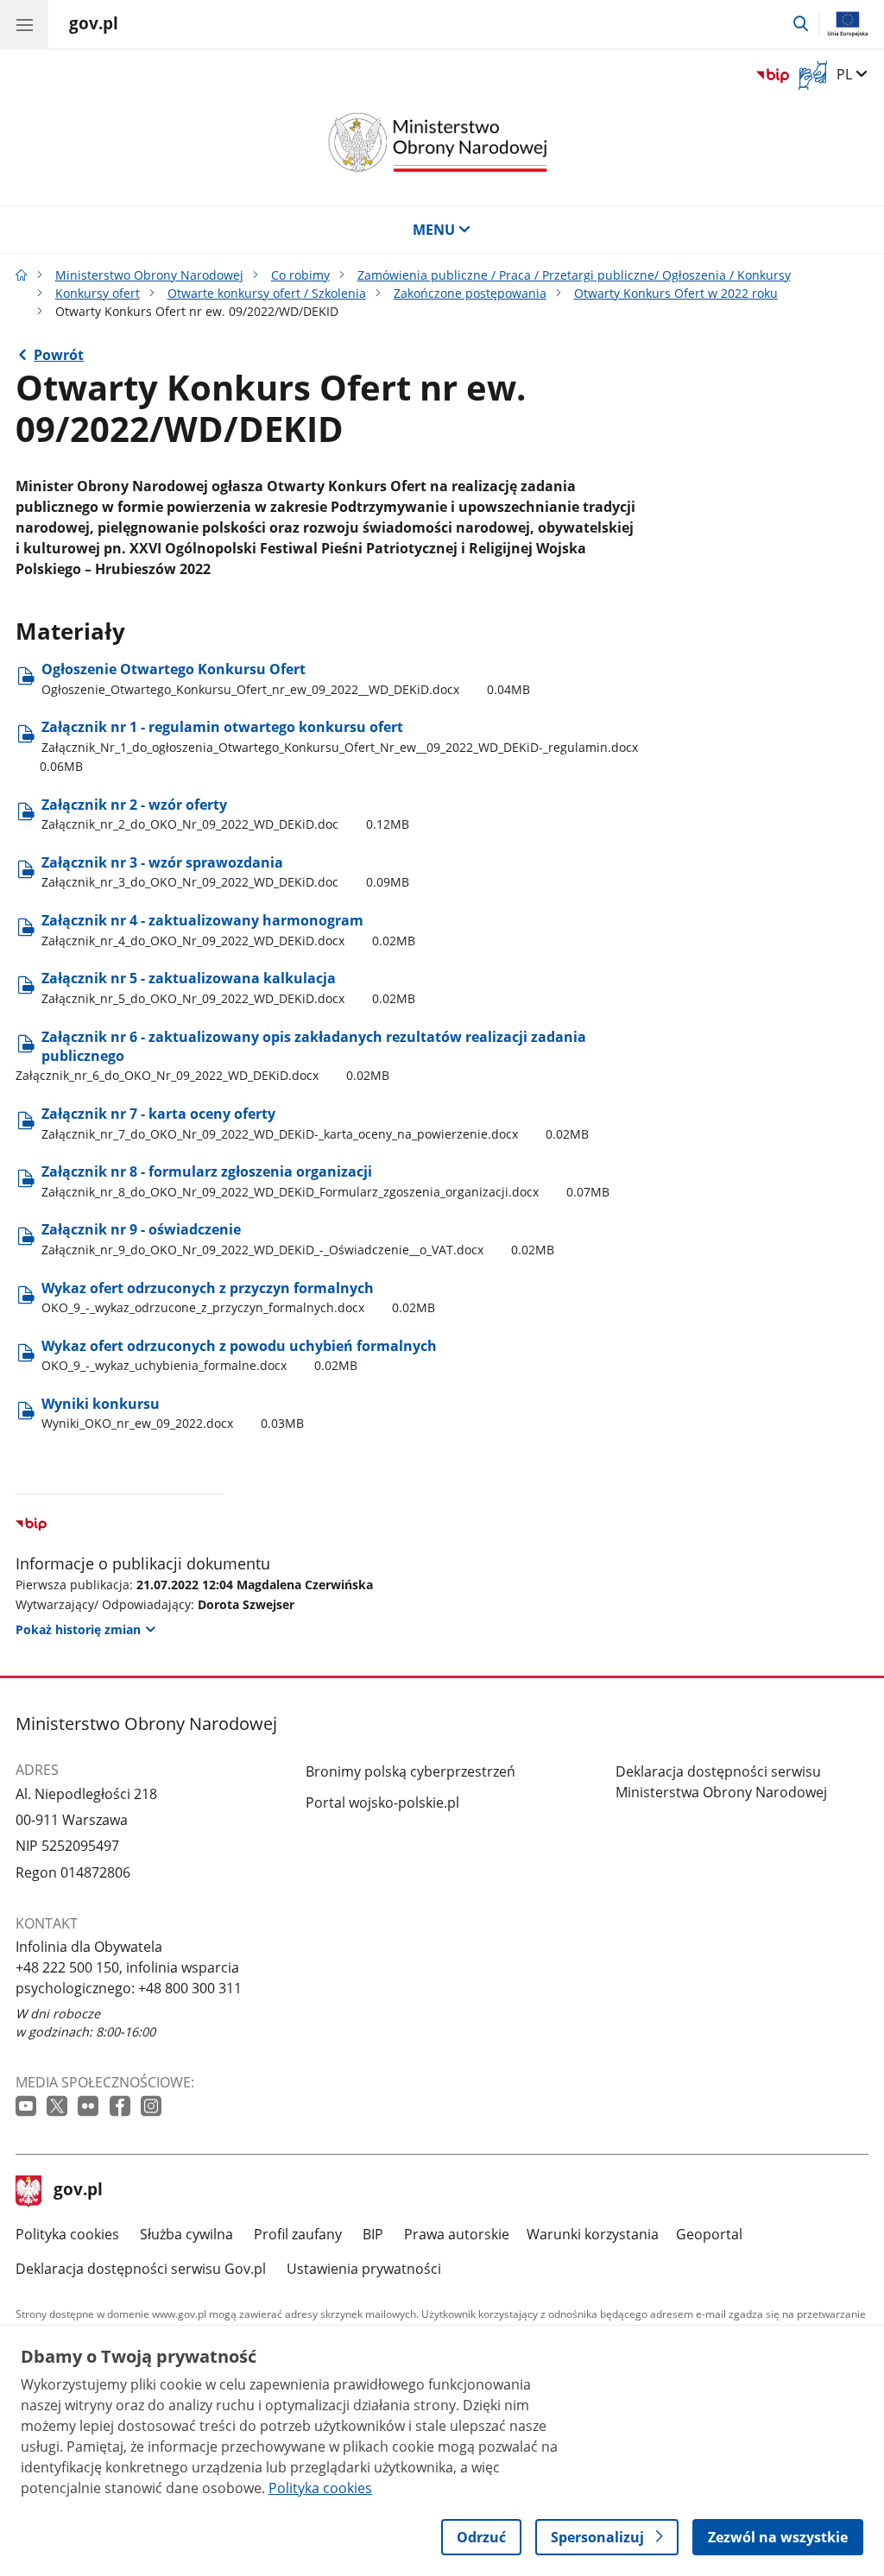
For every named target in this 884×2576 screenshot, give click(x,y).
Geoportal (709, 2234)
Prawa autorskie (457, 2234)
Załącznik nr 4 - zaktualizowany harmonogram (228, 929)
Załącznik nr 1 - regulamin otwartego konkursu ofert (339, 746)
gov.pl (78, 2191)
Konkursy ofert (98, 293)
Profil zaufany (298, 2234)
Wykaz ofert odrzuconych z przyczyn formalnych (238, 1297)
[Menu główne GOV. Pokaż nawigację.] (24, 24)
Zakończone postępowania (470, 293)
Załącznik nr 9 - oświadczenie (298, 1238)
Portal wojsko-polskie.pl (382, 1803)
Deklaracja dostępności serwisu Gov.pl (141, 2269)
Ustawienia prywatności (364, 2269)
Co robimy (300, 275)
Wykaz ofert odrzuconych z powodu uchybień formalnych (239, 1355)
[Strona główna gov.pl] (22, 275)
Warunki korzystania (593, 2234)
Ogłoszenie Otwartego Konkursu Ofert (286, 678)
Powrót (59, 355)
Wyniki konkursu (173, 1413)
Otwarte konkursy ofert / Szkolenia (267, 293)
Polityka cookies (67, 2234)
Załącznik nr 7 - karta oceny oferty (315, 1123)
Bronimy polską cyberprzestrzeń (410, 1771)
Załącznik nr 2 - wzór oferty (225, 814)
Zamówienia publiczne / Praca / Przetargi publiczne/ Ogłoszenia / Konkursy (574, 275)
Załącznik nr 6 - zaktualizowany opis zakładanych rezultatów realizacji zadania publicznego (301, 1056)
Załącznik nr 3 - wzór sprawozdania (225, 871)
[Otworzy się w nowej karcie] (28, 2107)
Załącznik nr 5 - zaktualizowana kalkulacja (228, 987)
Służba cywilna (186, 2234)
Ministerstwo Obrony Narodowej (149, 275)
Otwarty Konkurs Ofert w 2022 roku (676, 293)
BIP (373, 2234)
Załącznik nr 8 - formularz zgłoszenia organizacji (325, 1181)
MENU (434, 230)
